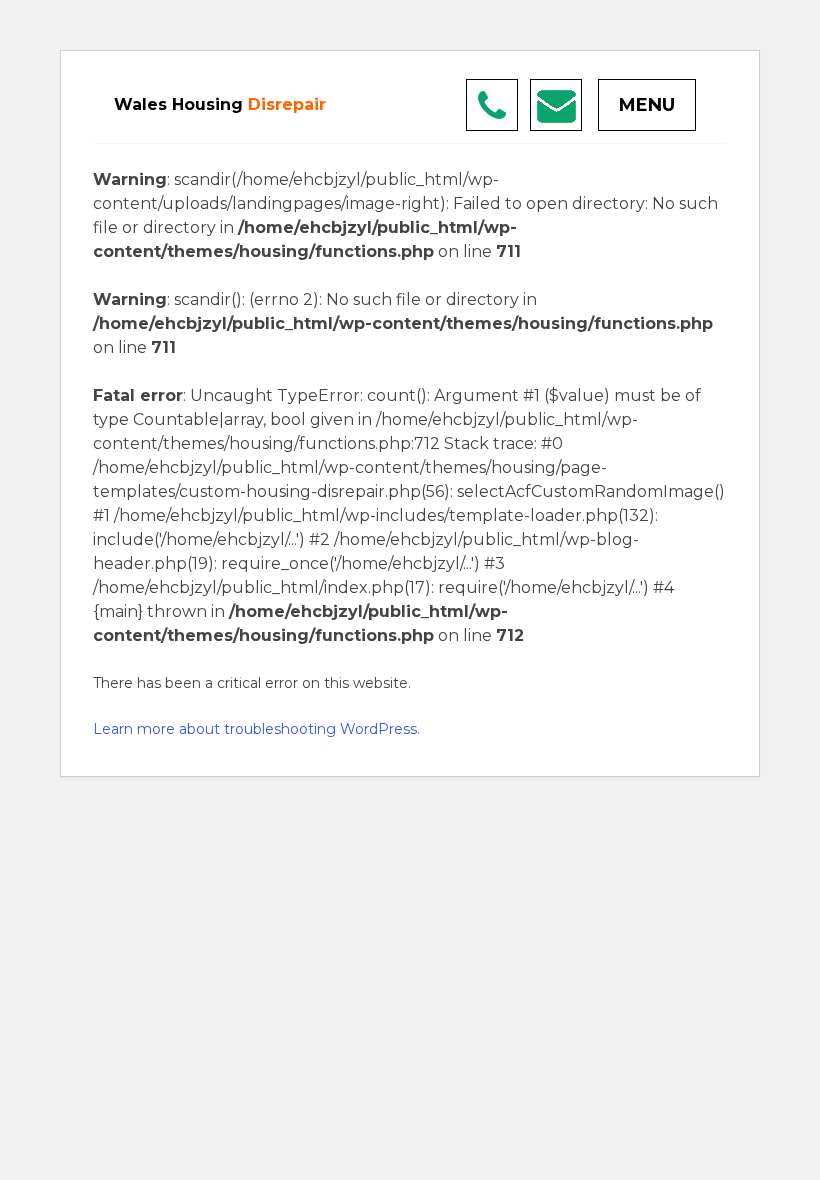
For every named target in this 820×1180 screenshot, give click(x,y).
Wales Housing (220, 104)
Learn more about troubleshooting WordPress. (256, 729)
